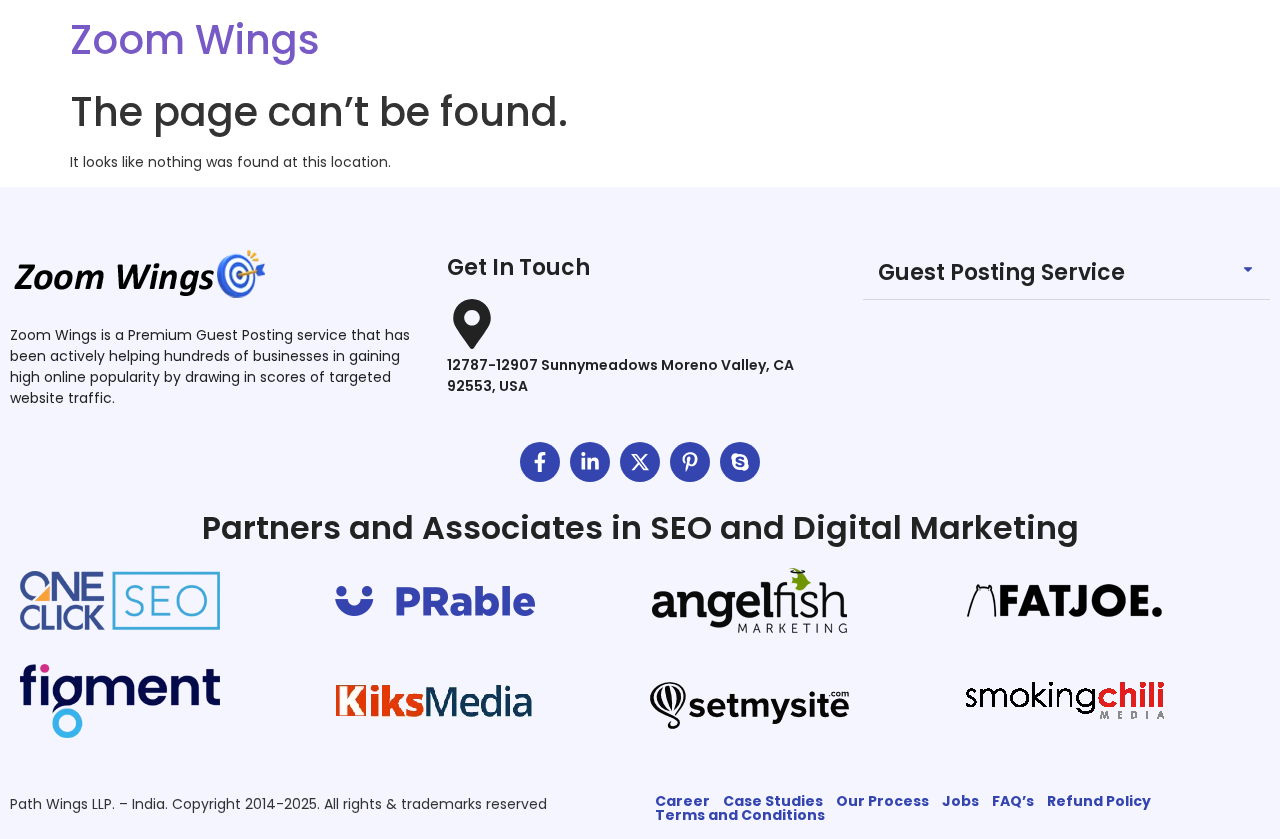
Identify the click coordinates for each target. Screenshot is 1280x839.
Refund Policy (1099, 801)
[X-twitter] (640, 462)
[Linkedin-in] (590, 462)
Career (682, 801)
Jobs (960, 801)
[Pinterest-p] (690, 462)
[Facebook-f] (540, 462)
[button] (1066, 273)
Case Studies (773, 801)
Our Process (882, 801)
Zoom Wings (195, 40)
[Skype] (740, 462)
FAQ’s (1013, 801)
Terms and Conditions (740, 815)
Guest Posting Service (1001, 272)
